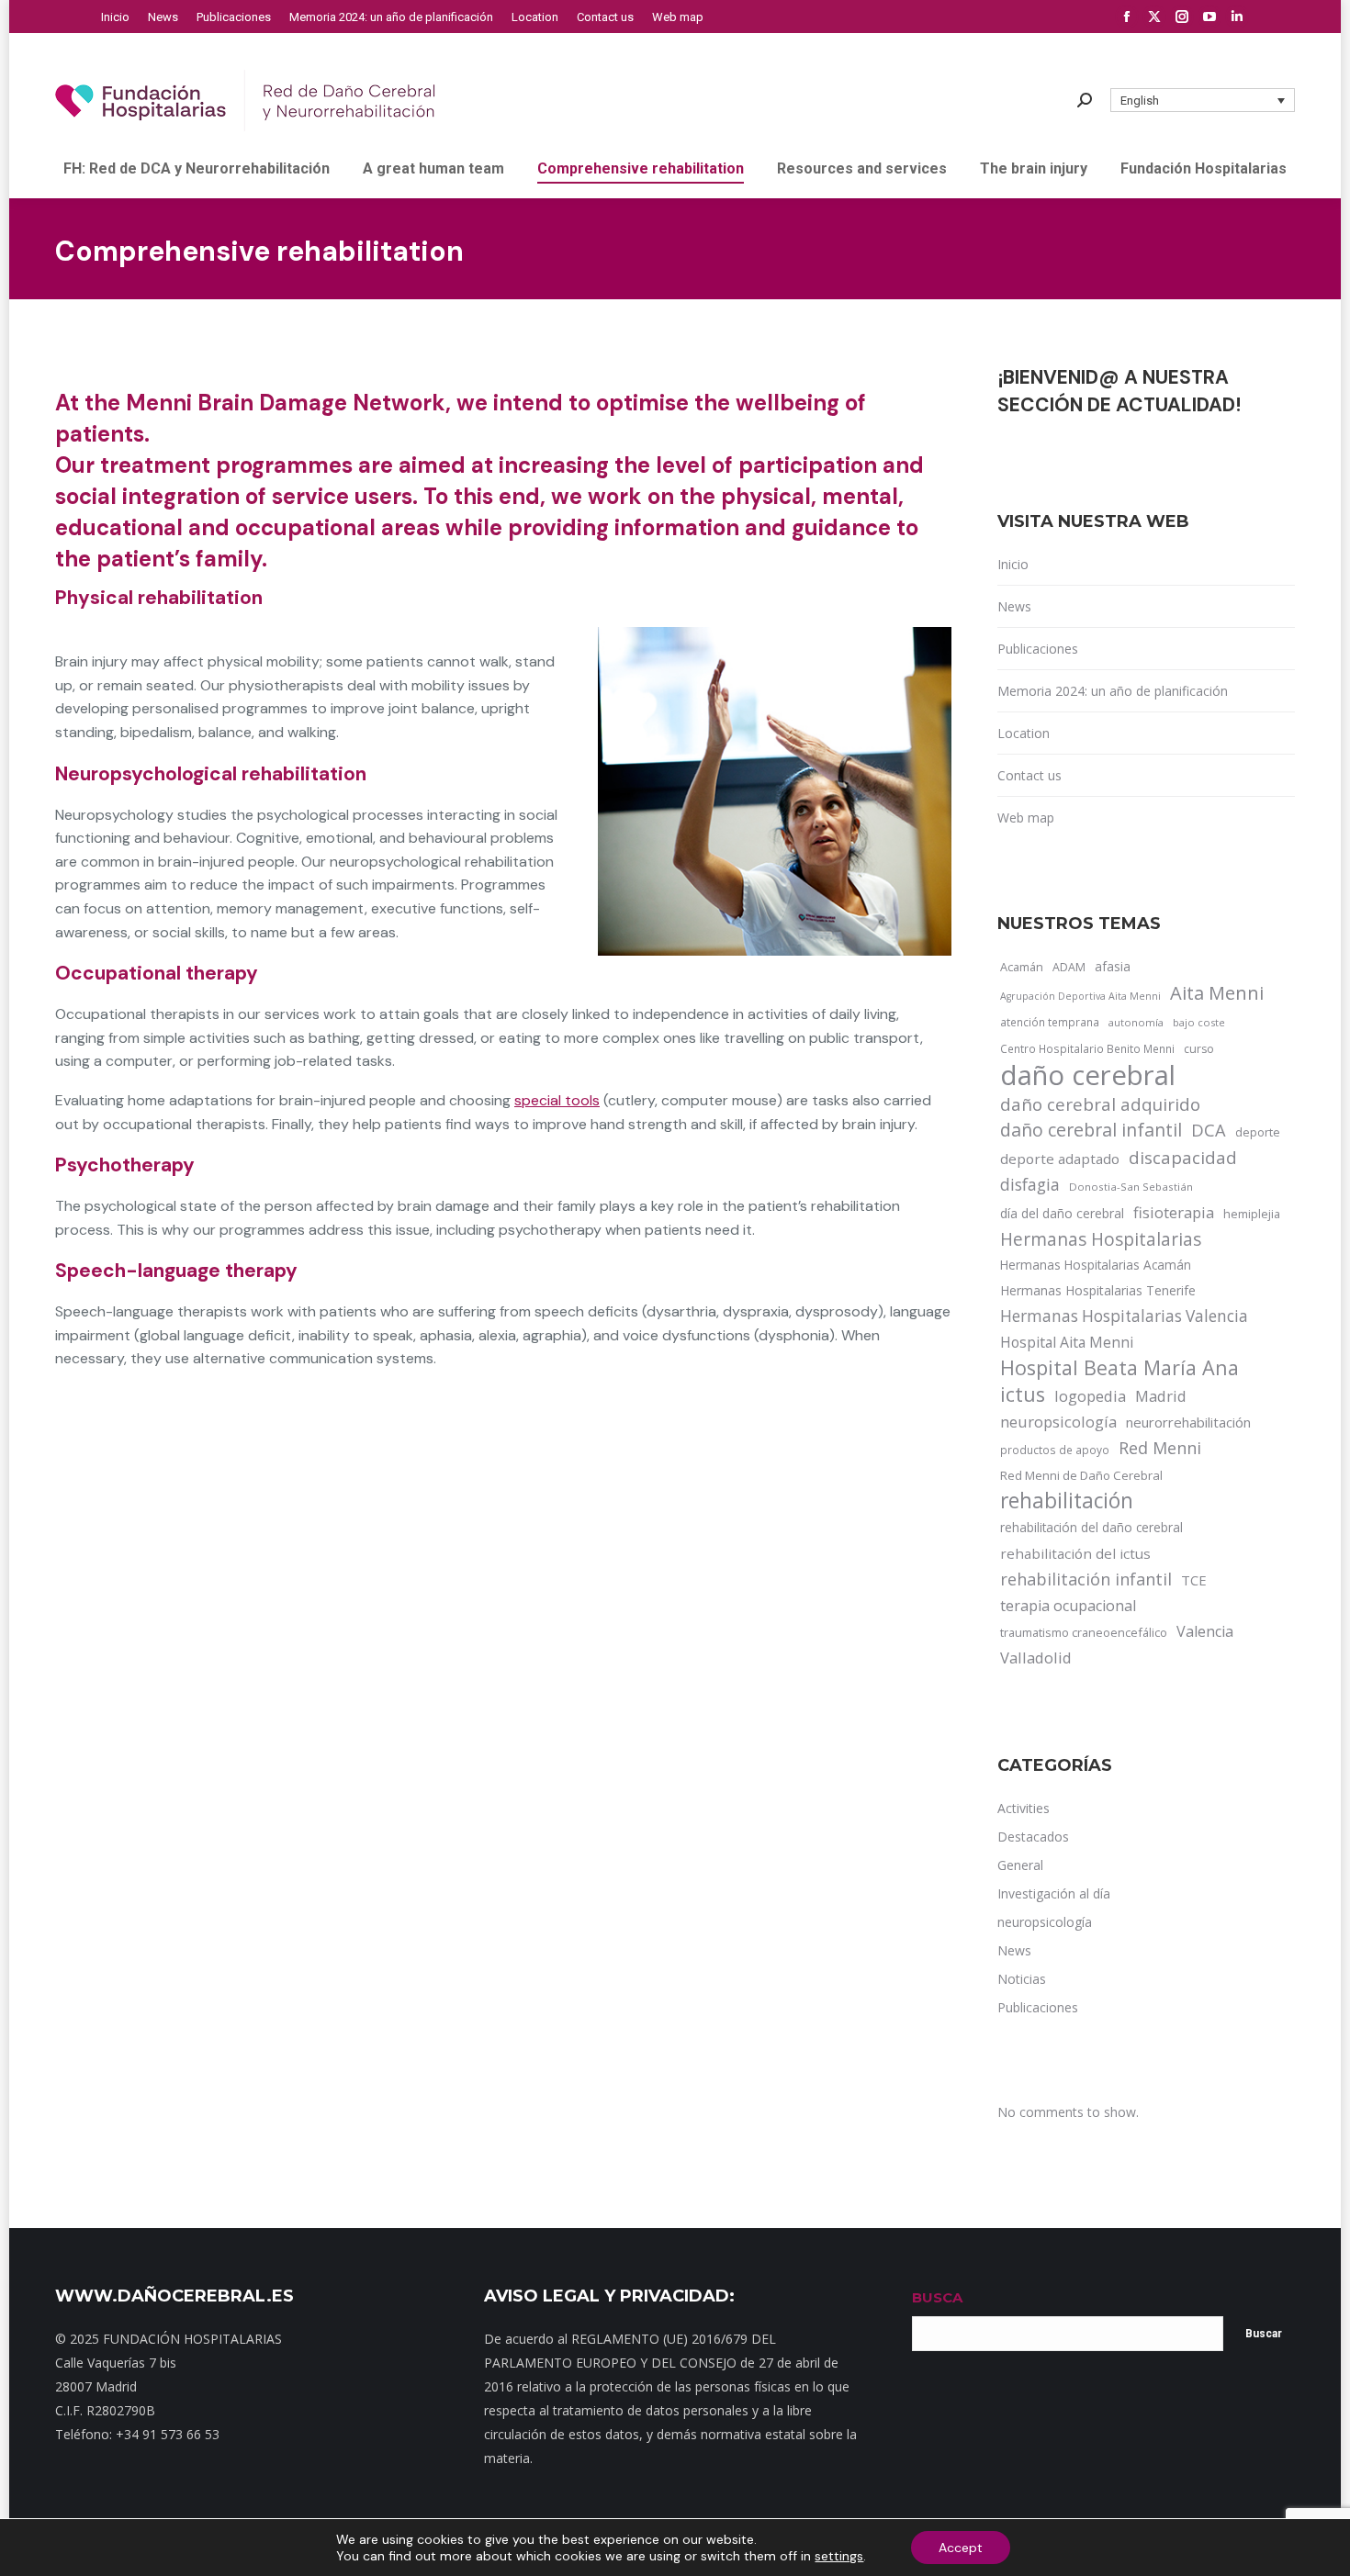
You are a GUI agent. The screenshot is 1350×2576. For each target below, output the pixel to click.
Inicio (1013, 564)
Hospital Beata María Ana (1119, 1368)
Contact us (1029, 775)
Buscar (1264, 2334)
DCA (1209, 1130)
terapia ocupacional (1068, 1606)
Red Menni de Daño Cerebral (1081, 1475)
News (1014, 606)
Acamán (1022, 967)
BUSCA (937, 2297)
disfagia (1030, 1184)
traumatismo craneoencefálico (1084, 1632)
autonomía (1136, 1022)
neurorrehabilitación (1188, 1422)
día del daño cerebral (1062, 1213)
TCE (1194, 1580)
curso (1199, 1049)
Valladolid (1036, 1658)
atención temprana (1050, 1022)
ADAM (1069, 967)
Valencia (1205, 1631)
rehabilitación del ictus (1075, 1553)
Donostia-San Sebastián (1131, 1187)
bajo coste (1199, 1022)
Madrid (1161, 1396)
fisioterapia (1174, 1212)
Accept (961, 2548)
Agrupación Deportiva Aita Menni (1080, 996)
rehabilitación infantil (1086, 1579)
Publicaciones (1038, 649)
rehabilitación (1067, 1501)
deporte (1258, 1132)
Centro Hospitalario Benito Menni (1087, 1048)
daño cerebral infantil (1091, 1130)
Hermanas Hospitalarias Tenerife (1098, 1290)
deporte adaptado (1060, 1159)
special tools (557, 1100)
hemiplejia (1252, 1214)
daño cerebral (1088, 1075)
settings (839, 2556)
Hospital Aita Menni (1067, 1342)
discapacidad (1183, 1157)
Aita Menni (1217, 993)
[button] (1203, 100)
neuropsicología (1058, 1422)
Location (1024, 733)
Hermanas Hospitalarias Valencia (1124, 1316)
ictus (1023, 1394)
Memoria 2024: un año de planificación (1113, 691)
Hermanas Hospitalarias (1101, 1239)
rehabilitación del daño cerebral (1091, 1527)
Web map (1026, 818)
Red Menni (1160, 1448)
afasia (1113, 966)
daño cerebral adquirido (1100, 1104)
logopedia (1090, 1396)
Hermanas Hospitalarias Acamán (1096, 1265)
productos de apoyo (1055, 1450)
